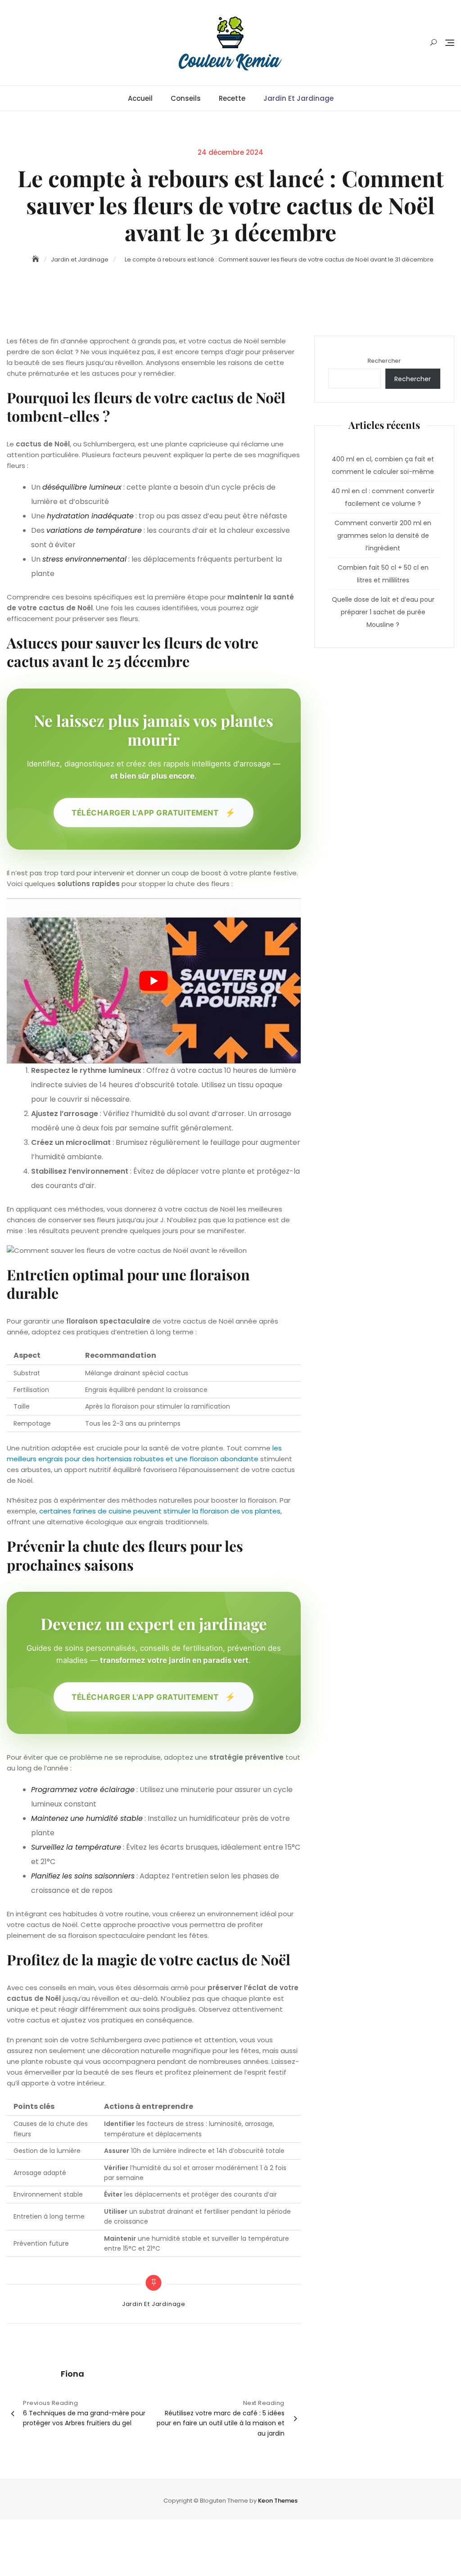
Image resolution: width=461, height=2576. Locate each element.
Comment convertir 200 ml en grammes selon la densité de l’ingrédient (383, 536)
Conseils (186, 98)
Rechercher (384, 361)
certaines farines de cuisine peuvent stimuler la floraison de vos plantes (160, 1511)
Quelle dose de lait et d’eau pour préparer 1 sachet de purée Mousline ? (383, 612)
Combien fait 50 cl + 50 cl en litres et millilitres (383, 574)
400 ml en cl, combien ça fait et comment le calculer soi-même (383, 465)
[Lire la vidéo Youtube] (154, 981)
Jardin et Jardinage (298, 98)
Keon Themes (278, 2501)
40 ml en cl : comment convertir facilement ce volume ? (383, 497)
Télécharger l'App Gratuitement (154, 812)
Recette (232, 98)
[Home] (36, 259)
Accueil (140, 98)
